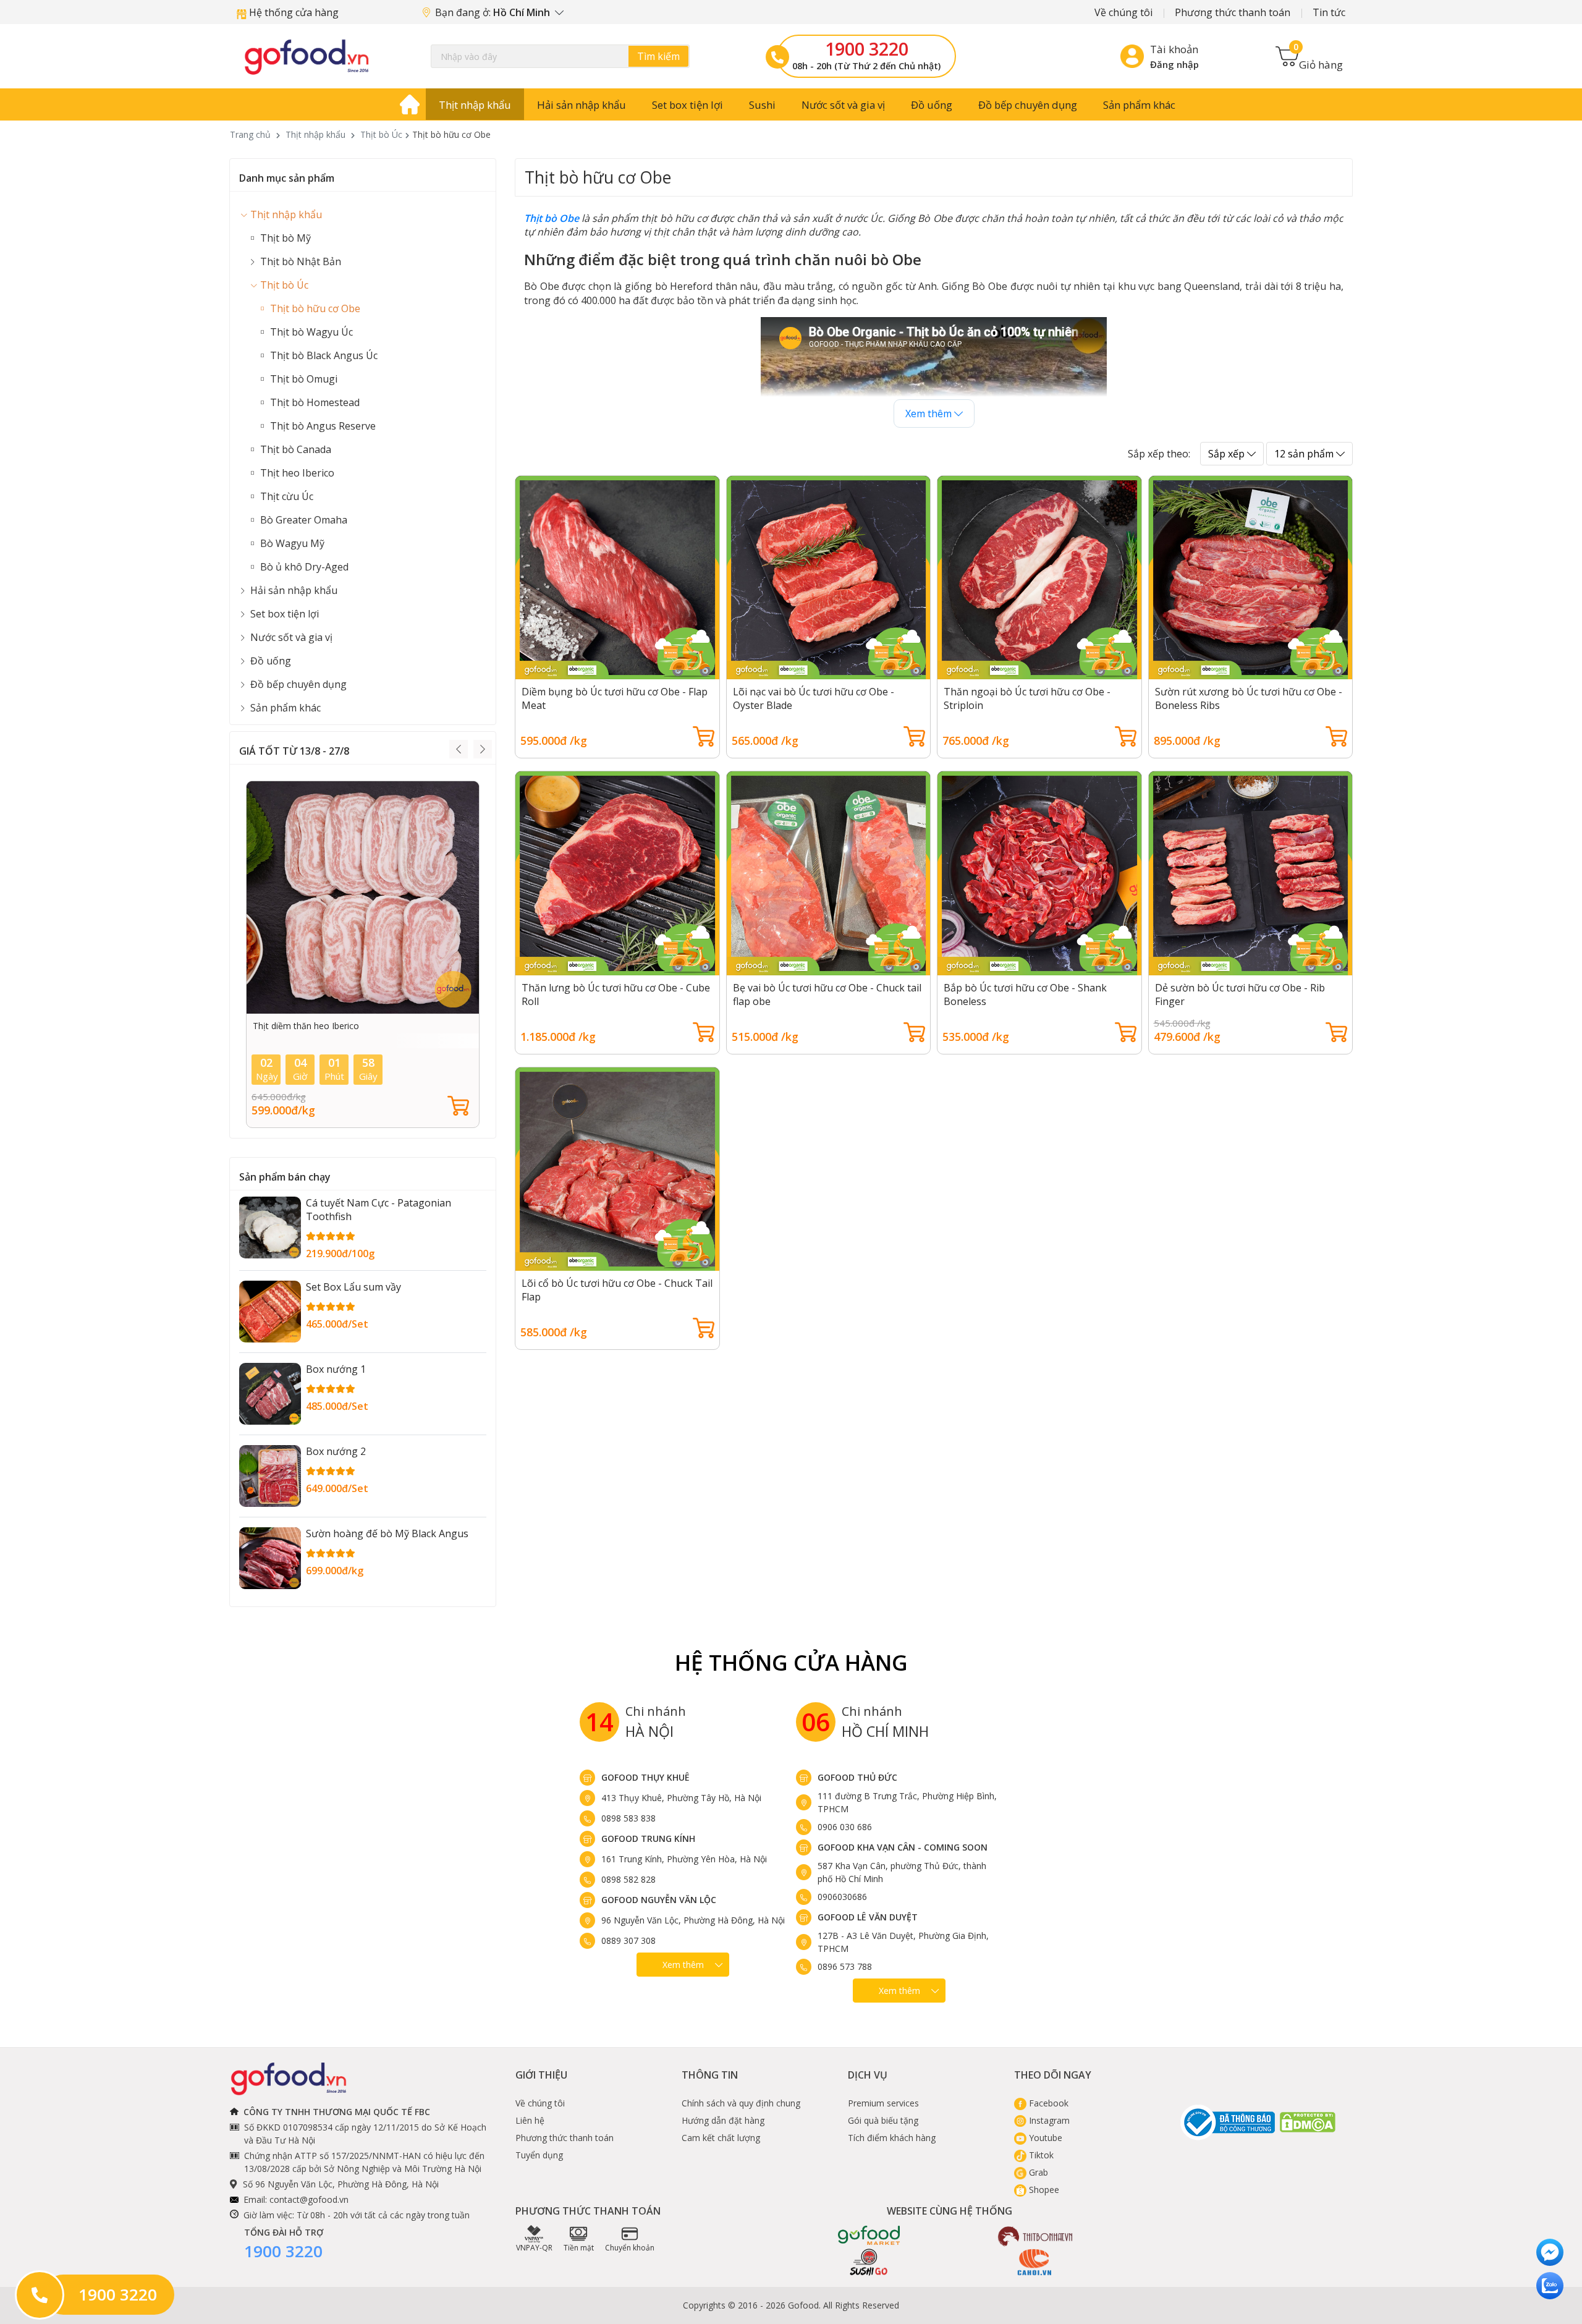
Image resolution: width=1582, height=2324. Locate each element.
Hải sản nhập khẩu (582, 105)
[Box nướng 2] (270, 1476)
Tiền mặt (579, 2248)
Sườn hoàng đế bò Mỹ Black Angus (387, 1533)
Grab (1037, 2172)
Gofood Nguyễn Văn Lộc (659, 1900)
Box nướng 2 (336, 1451)
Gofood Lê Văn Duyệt (868, 1917)
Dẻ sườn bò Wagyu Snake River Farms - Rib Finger (353, 1026)
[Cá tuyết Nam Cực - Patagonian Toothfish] (270, 1228)
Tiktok (1040, 2155)
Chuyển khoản (630, 2248)
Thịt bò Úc (381, 134)
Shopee (1043, 2190)
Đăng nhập (1174, 64)
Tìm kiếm (658, 56)
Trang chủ (250, 134)
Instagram (1048, 2120)
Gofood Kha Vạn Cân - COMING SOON (903, 1847)
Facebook (1047, 2103)
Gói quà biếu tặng (883, 2120)
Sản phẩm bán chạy (285, 1177)
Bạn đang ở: (494, 12)
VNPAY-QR (534, 2248)
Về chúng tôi (1123, 12)
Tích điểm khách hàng (892, 2138)
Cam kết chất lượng (721, 2138)
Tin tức (1329, 12)
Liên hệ (530, 2120)
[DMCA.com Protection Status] (1308, 2122)
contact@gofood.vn (309, 2199)
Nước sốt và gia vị (843, 105)
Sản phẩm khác (1139, 105)
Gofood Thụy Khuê (645, 1777)
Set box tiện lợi (687, 105)
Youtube (1044, 2138)
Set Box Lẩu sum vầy (353, 1287)
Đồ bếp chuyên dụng (1028, 105)
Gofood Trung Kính (648, 1838)
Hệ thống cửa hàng (293, 12)
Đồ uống (932, 105)
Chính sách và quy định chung (741, 2103)
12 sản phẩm (1305, 454)
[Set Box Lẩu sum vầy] (270, 1312)
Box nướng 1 (336, 1369)
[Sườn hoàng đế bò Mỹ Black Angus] (270, 1558)
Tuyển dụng (539, 2155)
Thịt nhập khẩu (475, 105)
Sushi (762, 105)
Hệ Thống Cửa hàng (791, 1662)
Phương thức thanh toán (1233, 12)
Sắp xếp (1228, 454)
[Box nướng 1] (270, 1394)
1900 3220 (867, 49)
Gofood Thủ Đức (857, 1777)
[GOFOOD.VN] (307, 57)
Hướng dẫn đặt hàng (723, 2120)
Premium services (883, 2103)
